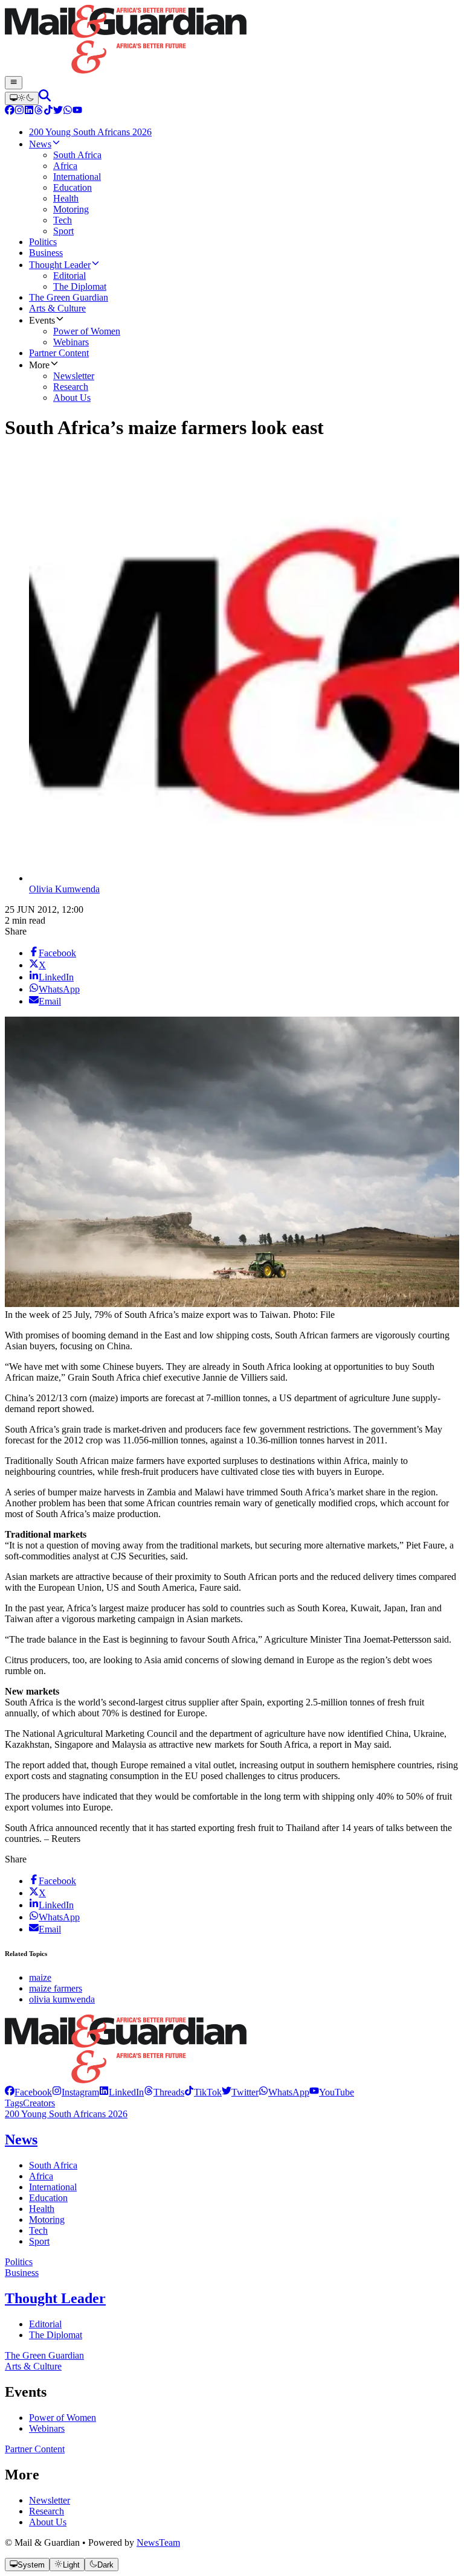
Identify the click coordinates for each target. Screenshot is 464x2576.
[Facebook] (10, 111)
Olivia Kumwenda (64, 889)
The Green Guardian (44, 2355)
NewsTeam (158, 2542)
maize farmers (56, 1988)
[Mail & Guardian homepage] (232, 40)
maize (40, 1977)
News (21, 2140)
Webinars (47, 2428)
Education (48, 2198)
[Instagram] (19, 111)
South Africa (53, 2165)
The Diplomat (56, 2335)
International (53, 2187)
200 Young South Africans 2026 (66, 2114)
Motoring (47, 2220)
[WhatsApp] (68, 111)
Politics (19, 2262)
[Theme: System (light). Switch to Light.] (22, 98)
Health (42, 2209)
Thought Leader (55, 2298)
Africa (41, 2176)
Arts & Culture (33, 2366)
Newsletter (50, 2500)
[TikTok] (48, 111)
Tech (38, 2230)
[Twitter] (58, 111)
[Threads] (39, 111)
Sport (39, 2241)
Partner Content (35, 2449)
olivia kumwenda (62, 1999)
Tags (14, 2103)
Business (22, 2273)
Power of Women (63, 2418)
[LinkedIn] (29, 111)
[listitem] (28, 2092)
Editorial (45, 2324)
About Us (48, 2522)
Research (47, 2511)
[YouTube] (77, 111)
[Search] (45, 98)
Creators (39, 2103)
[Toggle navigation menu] (14, 83)
